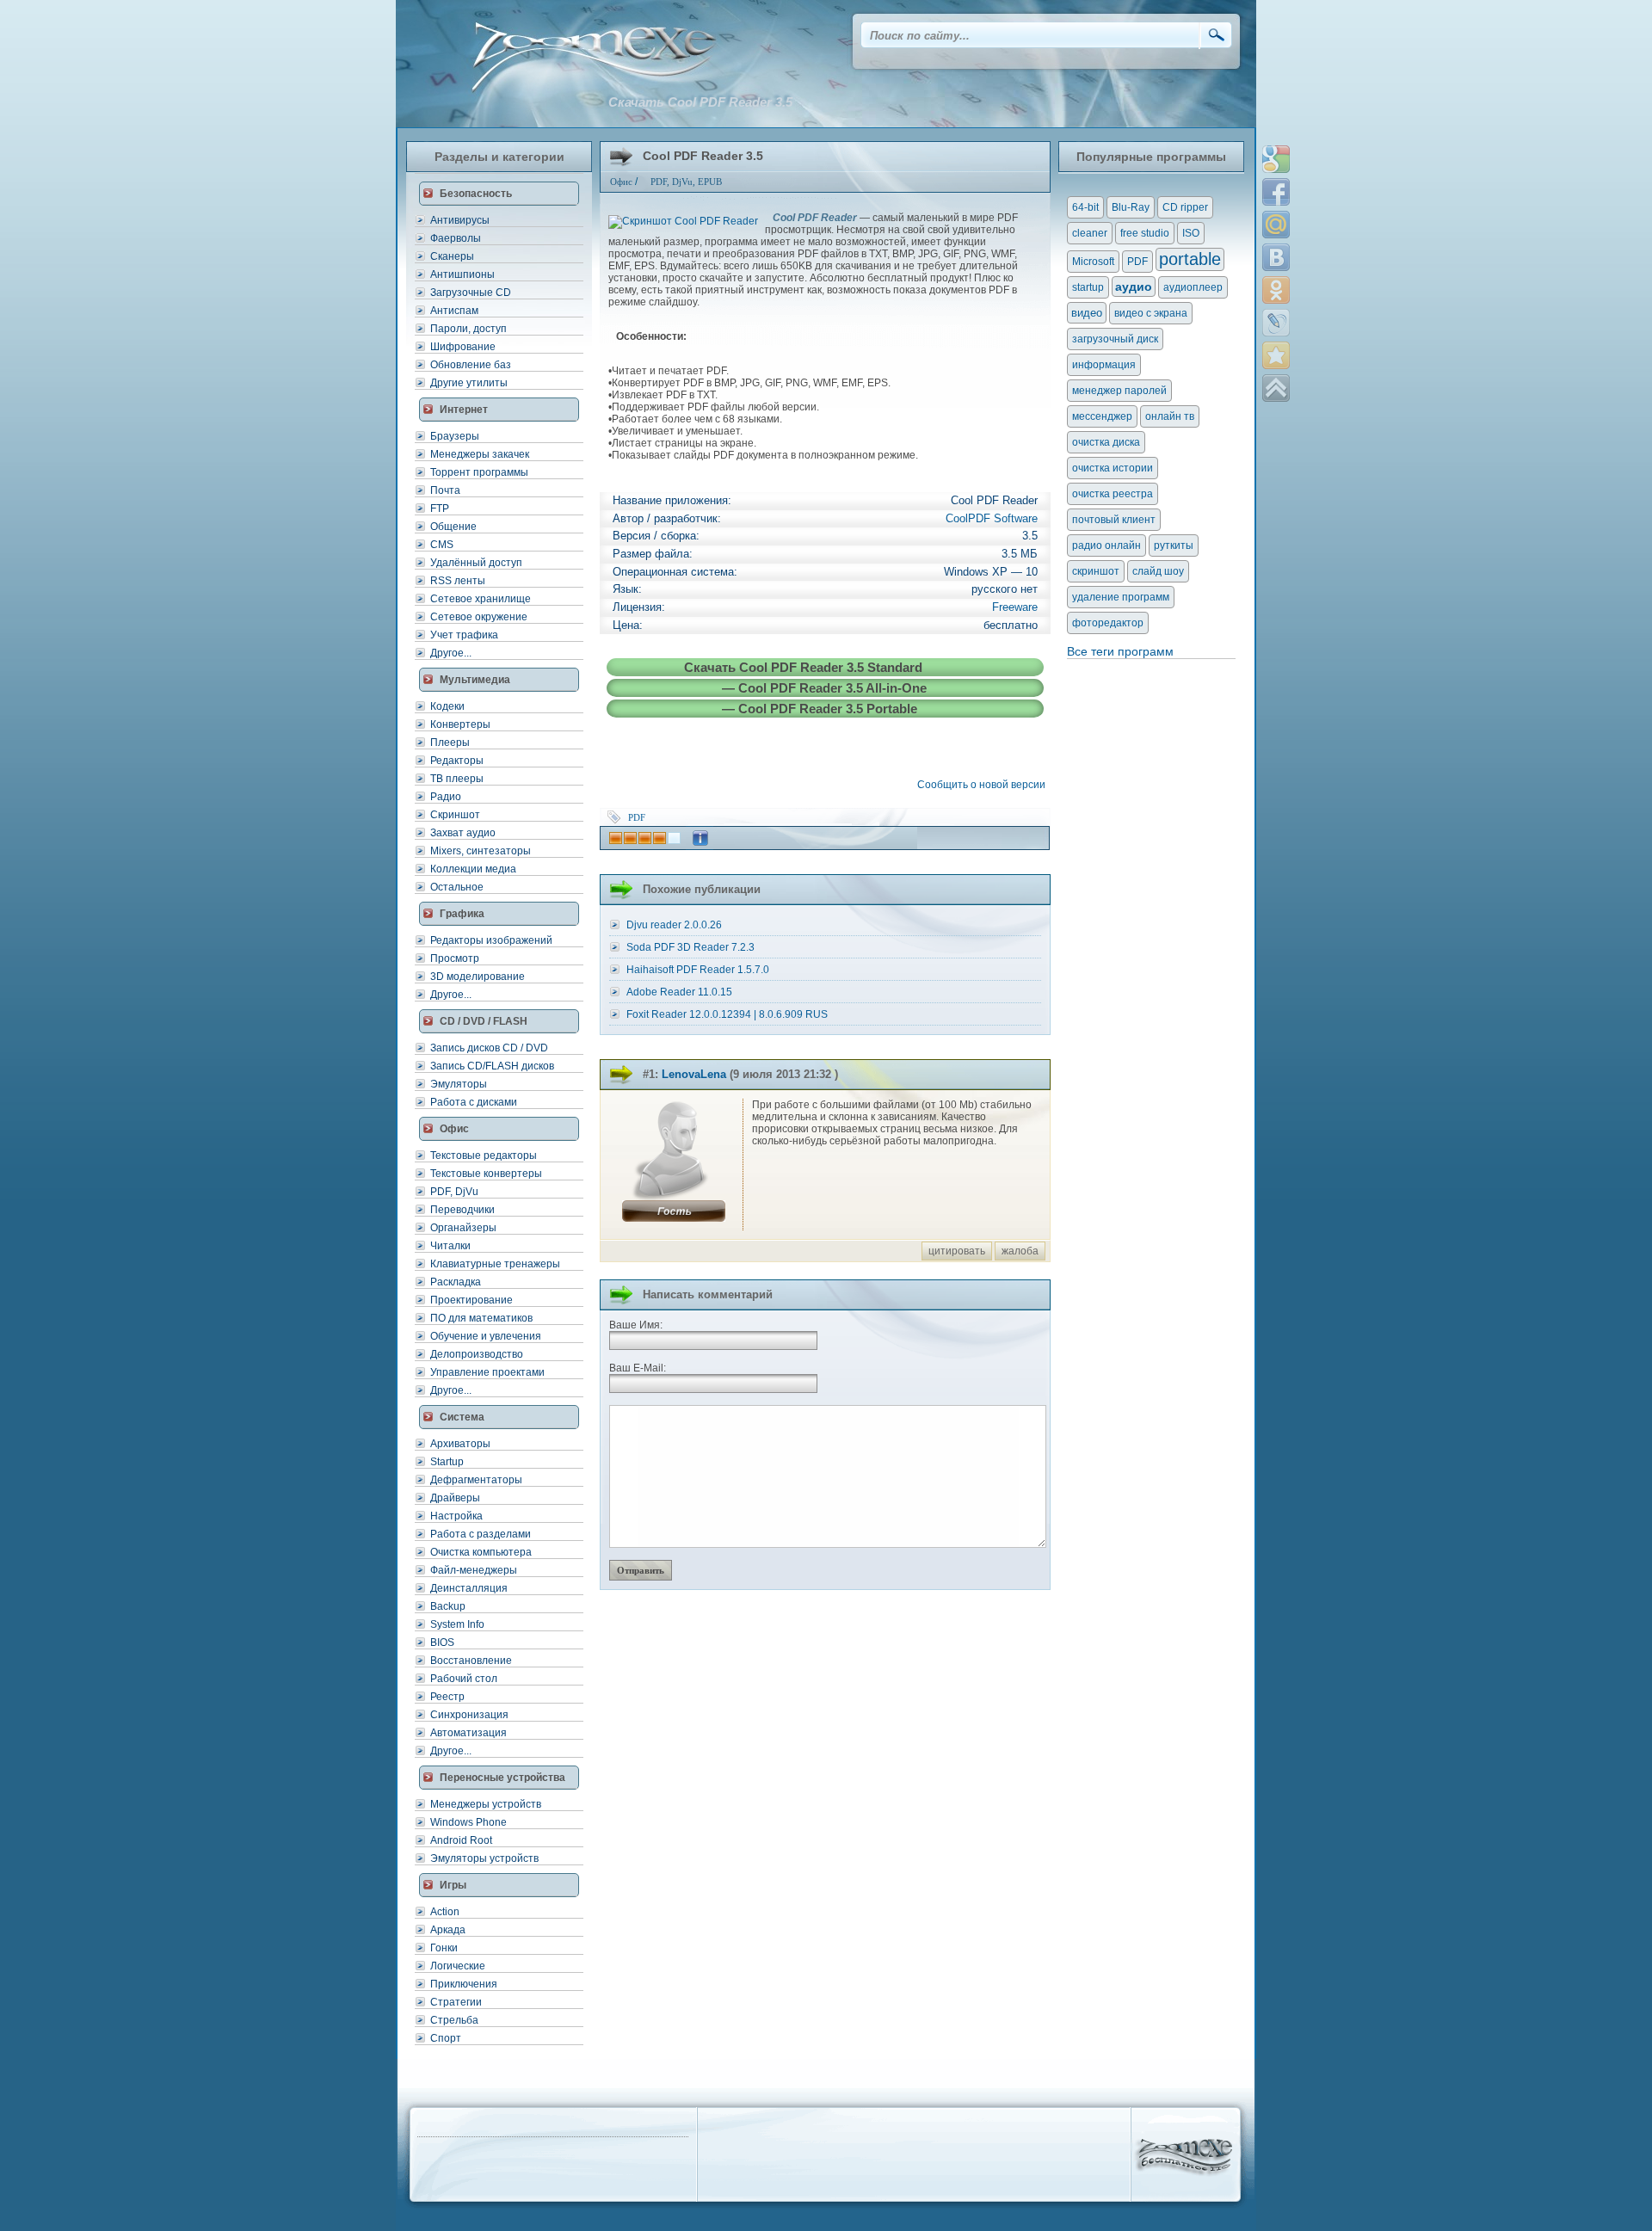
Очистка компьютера (481, 1552)
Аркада (448, 1930)
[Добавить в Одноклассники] (1276, 290)
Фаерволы (456, 238)
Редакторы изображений (491, 940)
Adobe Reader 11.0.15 (679, 992)
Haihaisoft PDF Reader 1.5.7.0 (698, 970)
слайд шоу (1158, 571)
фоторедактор (1108, 623)
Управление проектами (487, 1372)
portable (1190, 259)
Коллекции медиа (473, 869)
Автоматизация (468, 1733)
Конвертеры (460, 724)
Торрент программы (479, 472)
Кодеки (447, 706)
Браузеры (455, 436)
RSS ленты (458, 581)
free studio (1145, 233)
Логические (458, 1966)
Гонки (444, 1948)
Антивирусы (460, 220)
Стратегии (456, 2002)
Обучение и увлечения (486, 1336)
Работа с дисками (474, 1102)
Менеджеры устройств (486, 1804)
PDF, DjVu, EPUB (686, 182)
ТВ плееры (457, 779)
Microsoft (1093, 262)
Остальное (457, 887)
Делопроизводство (477, 1354)
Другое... (451, 653)
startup (1088, 287)
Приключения (464, 1984)
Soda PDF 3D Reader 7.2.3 (690, 947)
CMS (442, 545)
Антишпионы (462, 274)
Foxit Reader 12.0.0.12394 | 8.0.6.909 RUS (727, 1014)
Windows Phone (468, 1822)
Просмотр (455, 958)
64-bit (1085, 207)
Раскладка (456, 1282)
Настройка (456, 1516)
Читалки (450, 1246)
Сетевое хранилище (481, 599)
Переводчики (462, 1210)
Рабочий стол (464, 1679)
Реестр (447, 1697)
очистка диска (1106, 442)
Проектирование (472, 1300)
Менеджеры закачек (480, 454)
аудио (1134, 287)
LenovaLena (694, 1074)
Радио (446, 797)
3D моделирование (478, 977)
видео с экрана (1151, 313)
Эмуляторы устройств (484, 1858)
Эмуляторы (459, 1084)
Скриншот (455, 815)
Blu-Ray (1131, 207)
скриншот (1096, 571)
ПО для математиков (481, 1318)
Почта (445, 490)
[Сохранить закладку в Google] (1276, 159)
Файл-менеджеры (474, 1570)
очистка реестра (1113, 494)
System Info (457, 1624)
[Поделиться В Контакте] (1276, 257)
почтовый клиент (1114, 520)
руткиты (1174, 545)
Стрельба (454, 2020)
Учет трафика (464, 635)
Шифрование (463, 347)
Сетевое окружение (479, 617)
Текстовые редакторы (484, 1156)
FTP (440, 508)
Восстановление (471, 1661)
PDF (637, 817)
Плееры (450, 743)
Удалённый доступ (476, 563)
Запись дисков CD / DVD (489, 1048)
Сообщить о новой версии (984, 785)
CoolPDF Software (992, 518)
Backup (448, 1606)
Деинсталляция (469, 1588)
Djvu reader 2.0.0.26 (674, 925)
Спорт (446, 2038)
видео (1087, 313)
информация (1104, 365)
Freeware (1015, 607)
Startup (447, 1462)
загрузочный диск (1115, 339)
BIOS (442, 1642)
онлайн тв (1170, 416)
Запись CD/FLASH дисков (492, 1066)
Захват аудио (463, 833)
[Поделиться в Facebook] (1276, 192)
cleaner (1090, 233)
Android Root (461, 1840)
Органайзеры (463, 1228)
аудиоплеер (1193, 287)
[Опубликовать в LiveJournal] (1276, 323)
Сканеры (452, 256)
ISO (1191, 233)
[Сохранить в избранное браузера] (1276, 355)
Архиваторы (460, 1444)
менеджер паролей (1119, 391)
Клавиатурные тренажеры (495, 1264)
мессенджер (1102, 416)
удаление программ (1121, 597)
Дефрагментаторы (476, 1480)
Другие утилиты (469, 383)
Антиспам (454, 311)
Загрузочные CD (471, 293)
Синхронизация (469, 1715)
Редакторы (457, 761)
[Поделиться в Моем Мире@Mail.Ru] (1276, 225)
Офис (621, 182)
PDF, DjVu (454, 1192)
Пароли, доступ (468, 329)
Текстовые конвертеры (486, 1174)
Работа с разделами (481, 1534)
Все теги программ (1120, 651)
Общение (453, 527)
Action (445, 1912)
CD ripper (1185, 207)
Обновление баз (471, 365)
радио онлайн (1106, 545)
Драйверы (455, 1498)
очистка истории (1113, 468)
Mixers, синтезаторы (481, 851)
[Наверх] (1276, 388)
